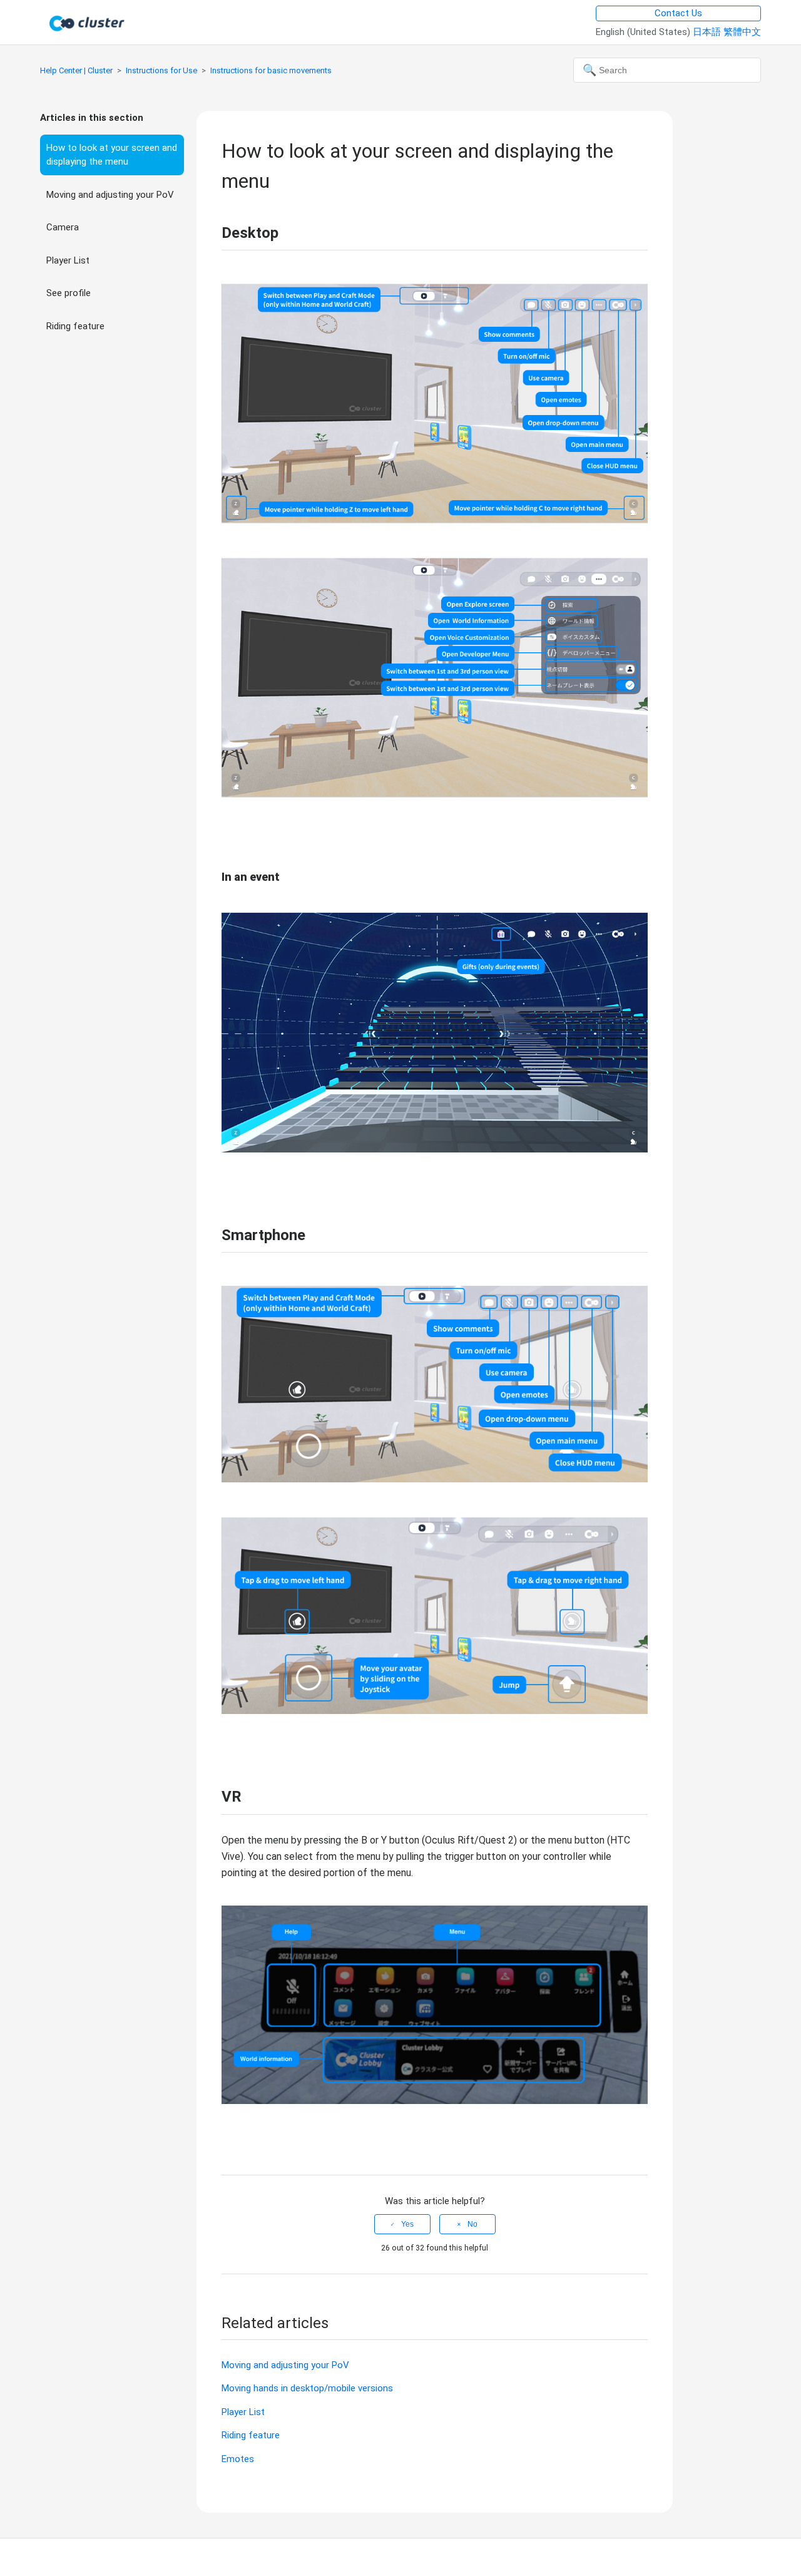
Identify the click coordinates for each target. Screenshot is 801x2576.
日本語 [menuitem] (708, 32)
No (472, 2224)
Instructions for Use (161, 70)
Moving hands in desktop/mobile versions (307, 2388)
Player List (68, 260)
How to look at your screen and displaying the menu (112, 155)
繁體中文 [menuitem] (742, 32)
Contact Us (678, 13)
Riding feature (75, 326)
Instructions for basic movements (271, 70)
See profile (69, 293)
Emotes (238, 2459)
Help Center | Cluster (76, 70)
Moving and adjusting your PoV (110, 195)
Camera (63, 227)
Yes (407, 2224)
